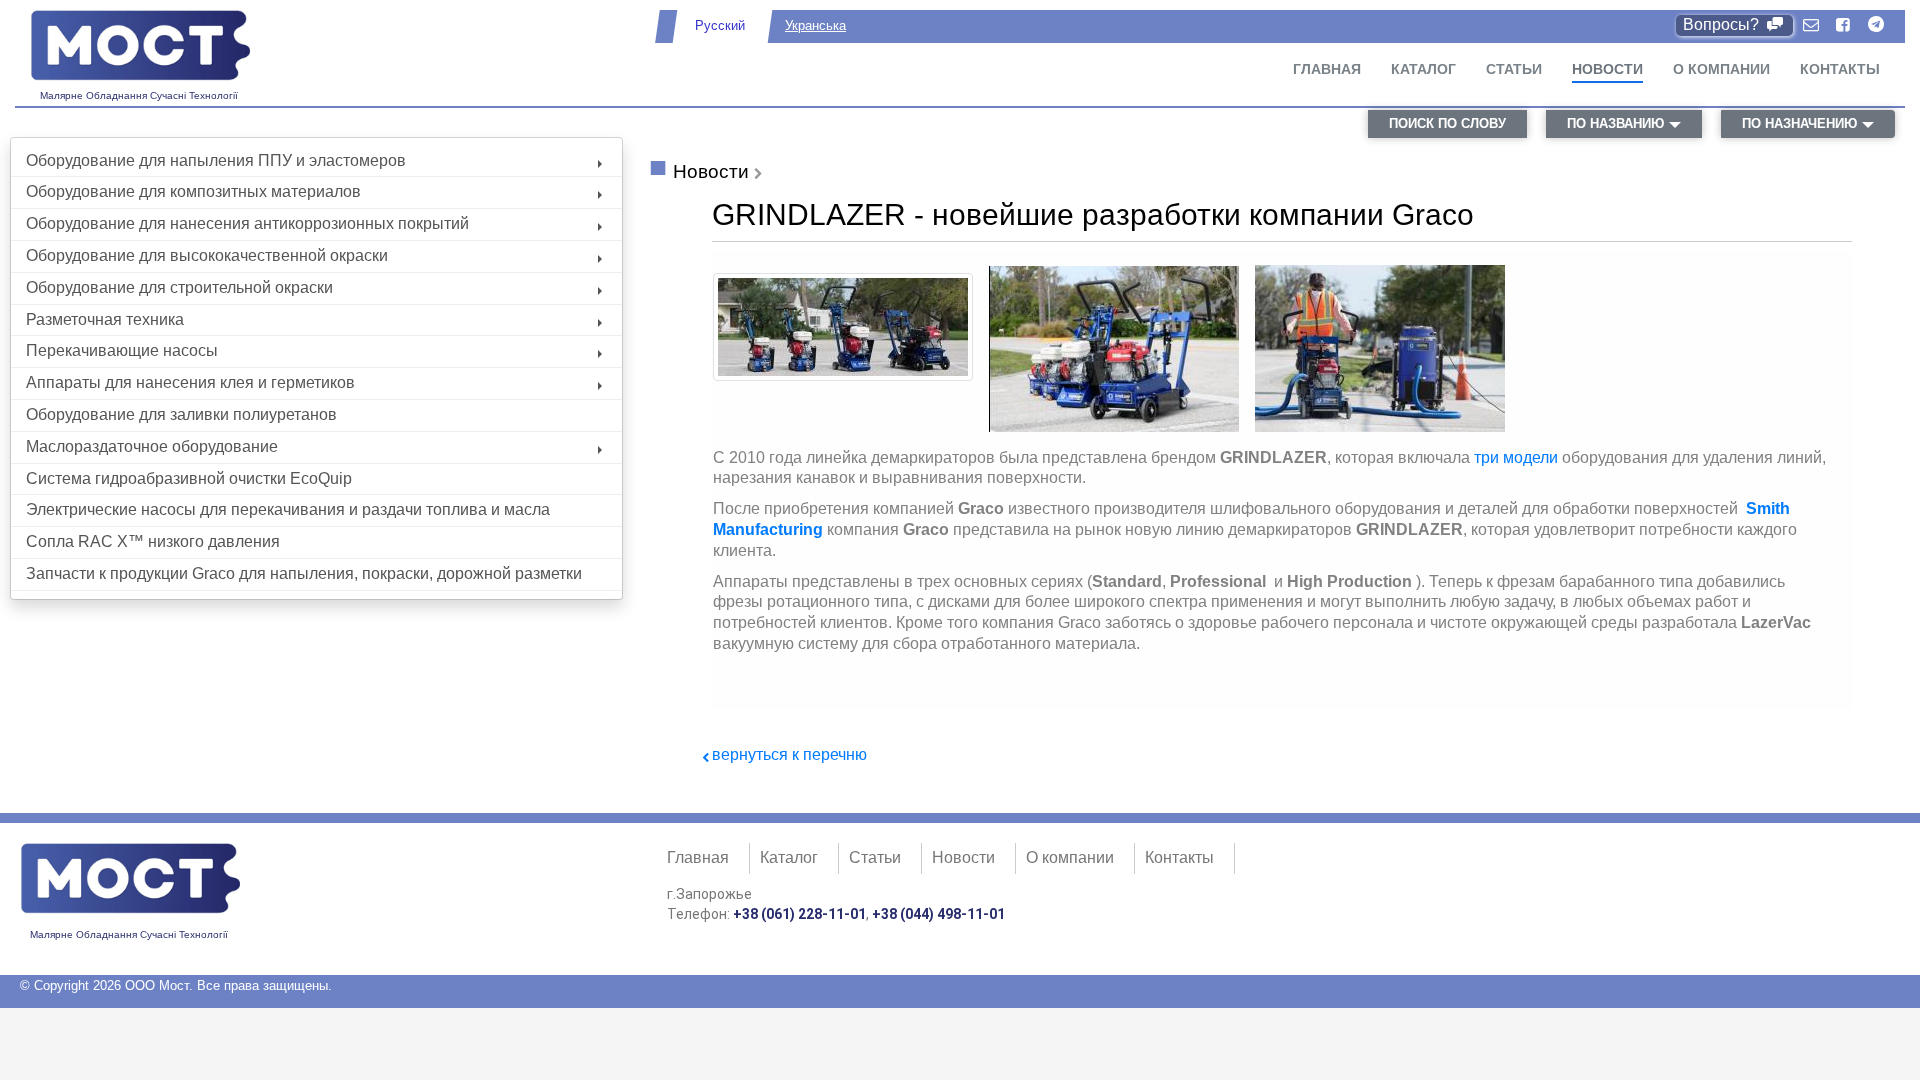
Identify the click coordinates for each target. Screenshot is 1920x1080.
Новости (1607, 69)
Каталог (1423, 69)
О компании (1721, 69)
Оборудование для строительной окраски (179, 287)
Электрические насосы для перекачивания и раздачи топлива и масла (288, 509)
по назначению (1799, 123)
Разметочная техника (105, 319)
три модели (1516, 457)
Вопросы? (1723, 24)
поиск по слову (1447, 123)
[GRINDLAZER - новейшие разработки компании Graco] (843, 375)
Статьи (1514, 69)
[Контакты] (1811, 25)
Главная (1327, 69)
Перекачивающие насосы (122, 350)
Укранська (815, 25)
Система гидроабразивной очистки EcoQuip (189, 478)
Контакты (1840, 69)
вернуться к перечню (789, 754)
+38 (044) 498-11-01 (938, 914)
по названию (1615, 123)
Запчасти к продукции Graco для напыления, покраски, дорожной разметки (304, 573)
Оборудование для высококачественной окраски (207, 255)
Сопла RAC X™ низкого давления (153, 541)
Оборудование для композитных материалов (193, 191)
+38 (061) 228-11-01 (799, 914)
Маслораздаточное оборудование (152, 446)
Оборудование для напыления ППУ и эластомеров (216, 160)
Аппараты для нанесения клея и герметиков (190, 382)
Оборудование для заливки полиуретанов (181, 414)
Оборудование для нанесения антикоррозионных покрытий (247, 223)
